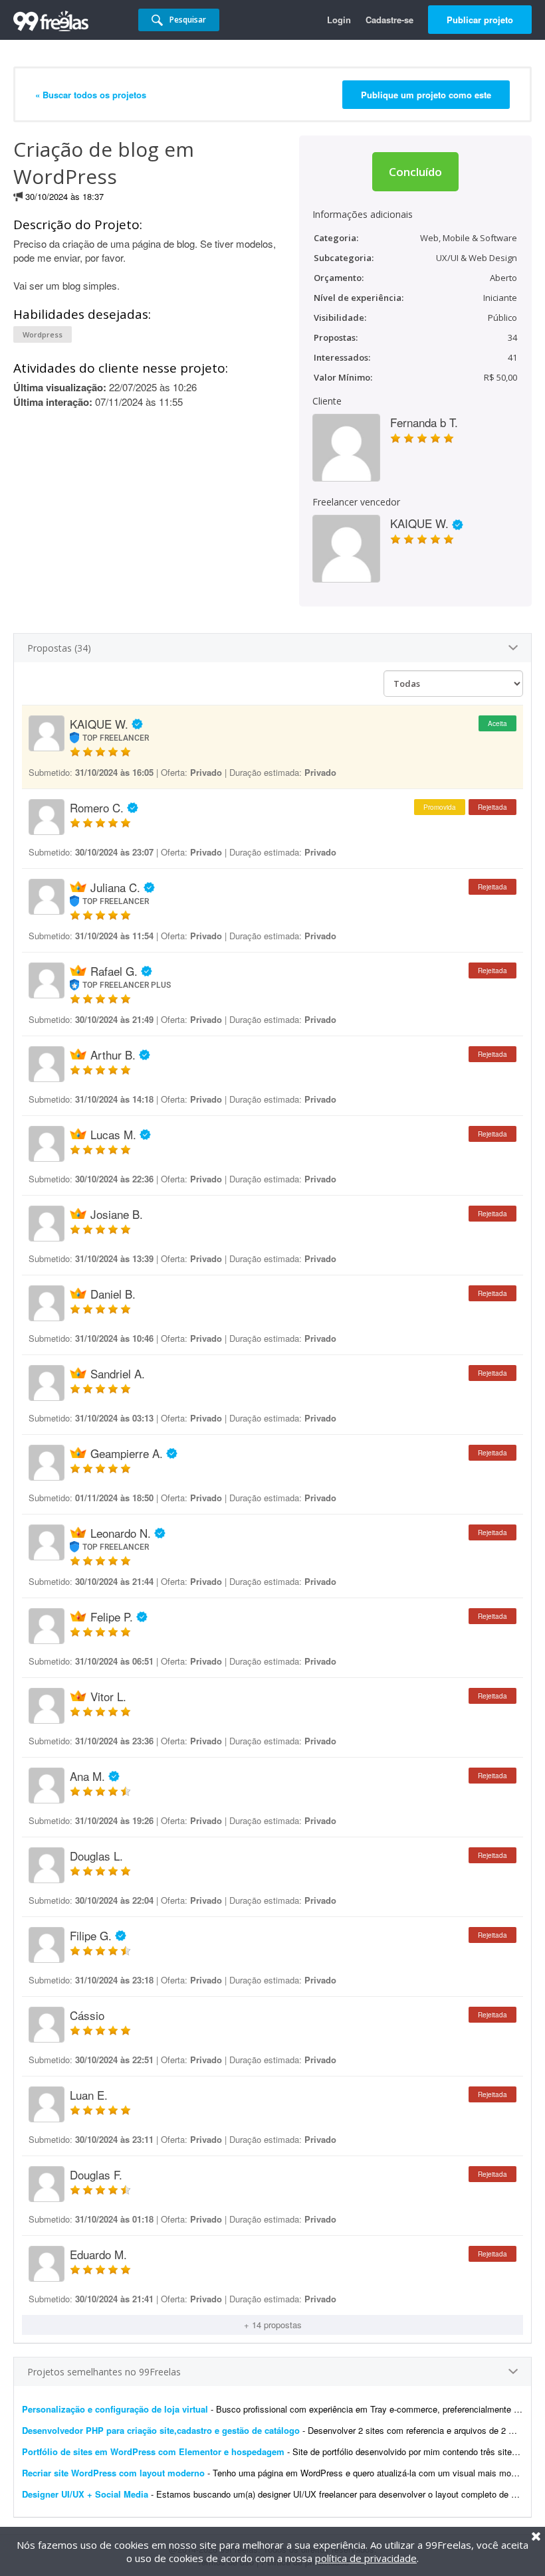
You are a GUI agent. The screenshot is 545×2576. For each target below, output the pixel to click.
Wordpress (43, 334)
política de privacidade (366, 2558)
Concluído (415, 172)
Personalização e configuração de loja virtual (115, 2409)
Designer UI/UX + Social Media (85, 2494)
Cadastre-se (389, 20)
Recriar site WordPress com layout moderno (113, 2473)
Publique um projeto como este (426, 95)
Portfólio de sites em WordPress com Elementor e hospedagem (153, 2451)
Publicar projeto (480, 20)
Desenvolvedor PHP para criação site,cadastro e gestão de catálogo (161, 2430)
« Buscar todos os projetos (91, 95)
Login (339, 20)
